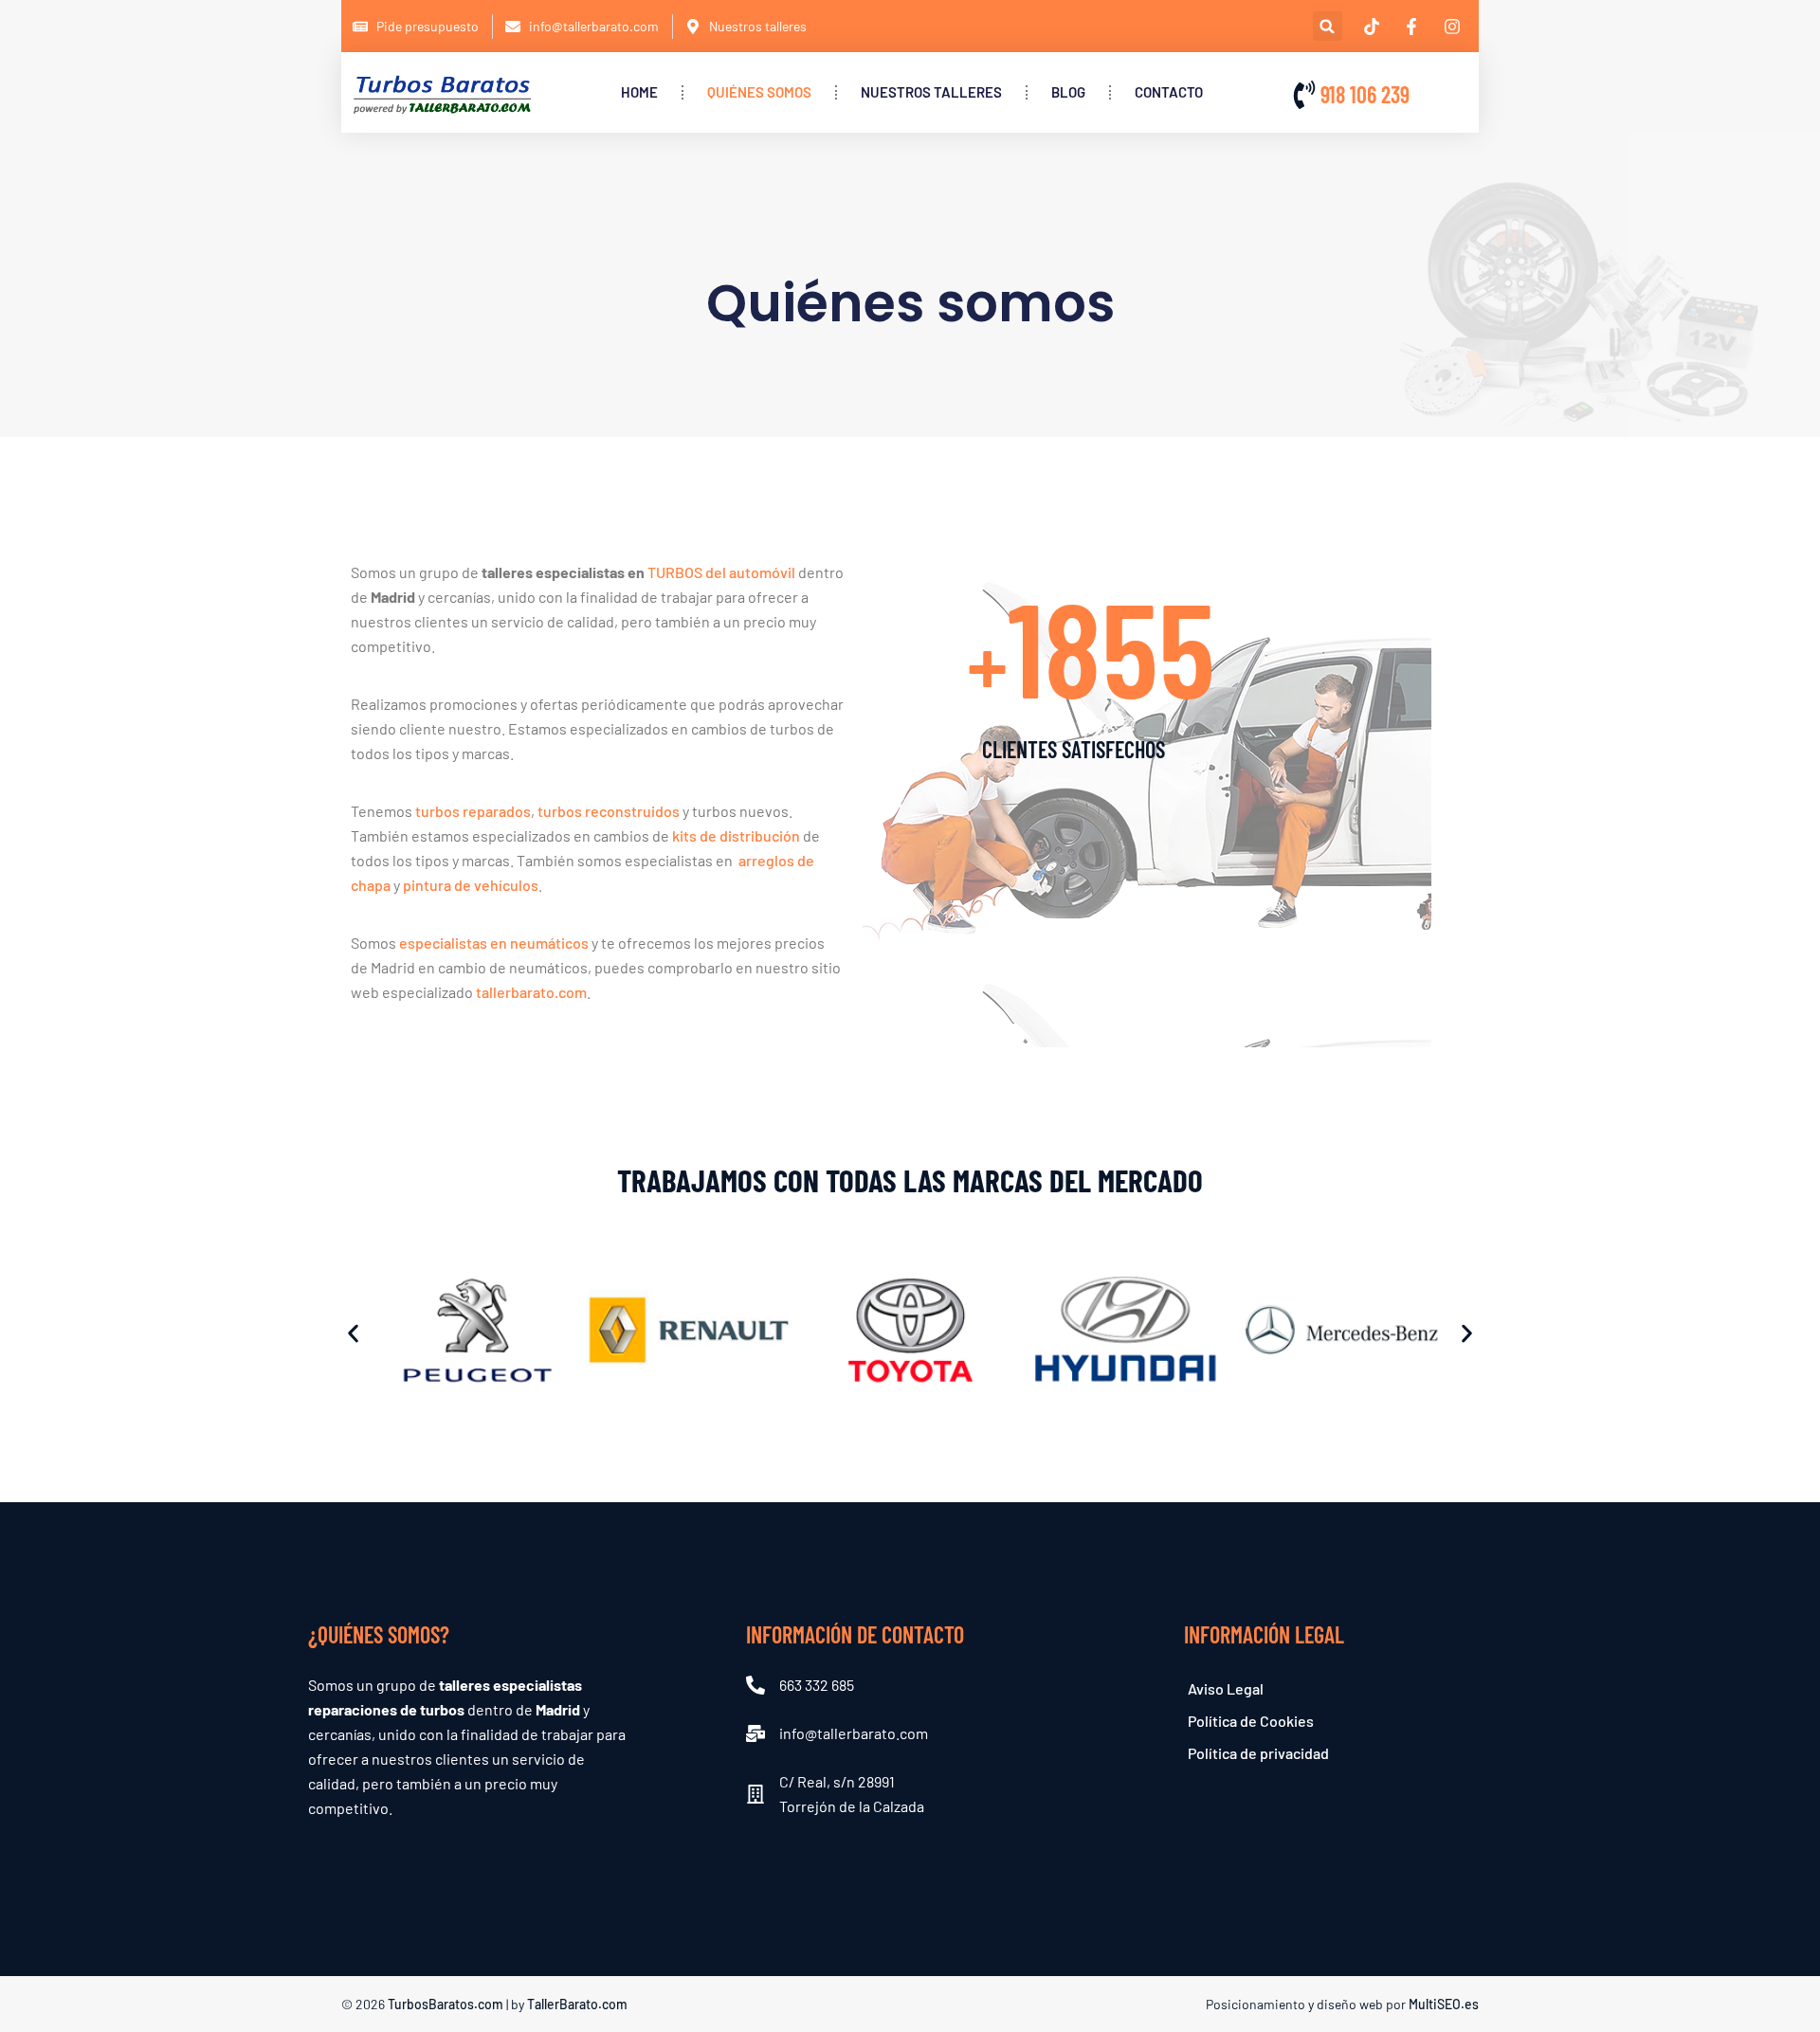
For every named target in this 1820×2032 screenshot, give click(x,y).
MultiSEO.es (1444, 2004)
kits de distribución (736, 835)
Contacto (1169, 92)
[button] (1328, 26)
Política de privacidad (1258, 1753)
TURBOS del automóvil (721, 572)
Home (639, 92)
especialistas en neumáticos (494, 943)
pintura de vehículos (471, 885)
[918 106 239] (1304, 95)
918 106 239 (1365, 94)
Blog (1068, 92)
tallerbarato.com (531, 992)
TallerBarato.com (577, 2004)
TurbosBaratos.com (446, 2004)
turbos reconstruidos (609, 811)
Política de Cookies (1251, 1721)
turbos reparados (473, 811)
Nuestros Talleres (931, 92)
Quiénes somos (759, 92)
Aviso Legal (1226, 1688)
